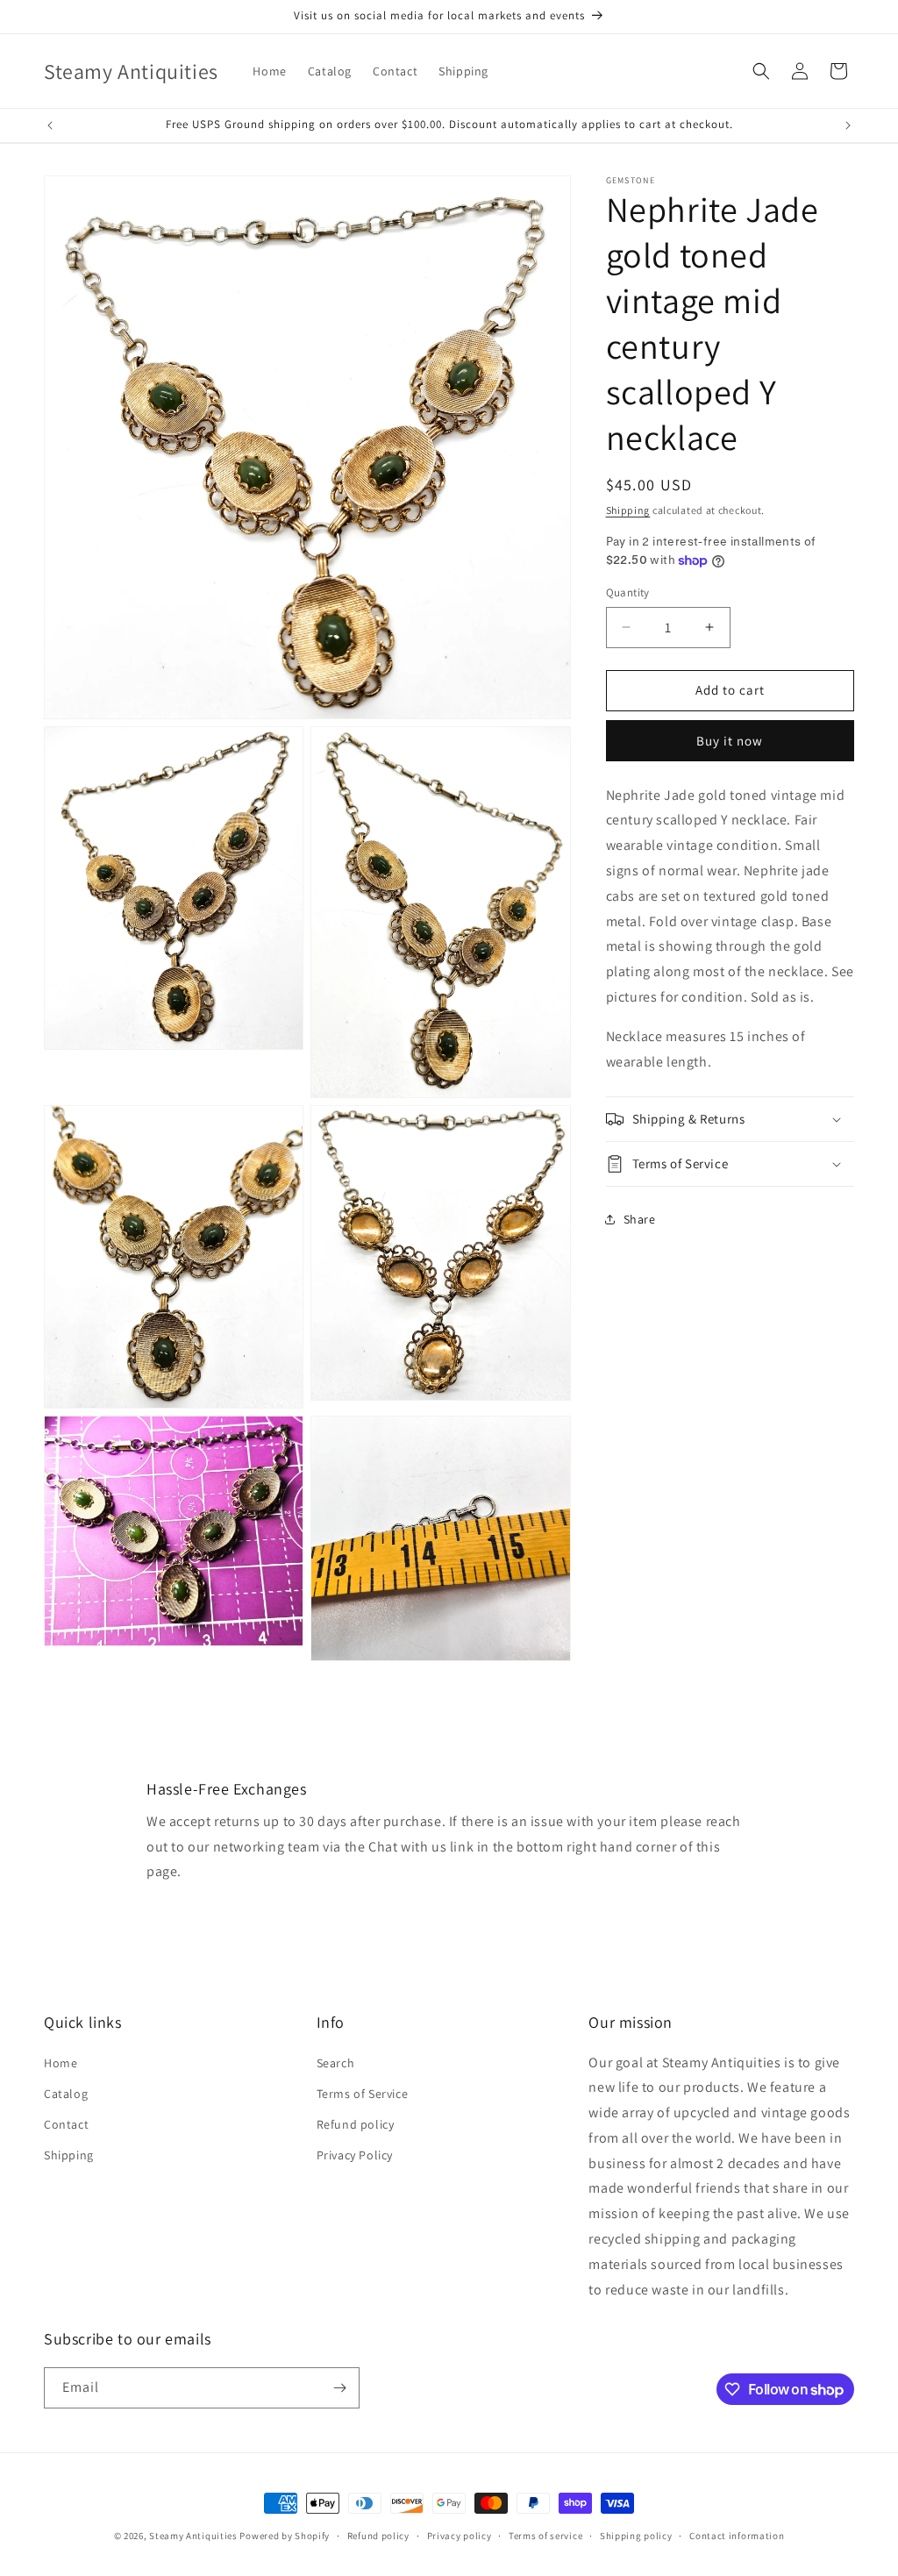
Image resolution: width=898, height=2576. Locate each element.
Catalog (66, 2094)
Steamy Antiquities (193, 2536)
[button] (761, 71)
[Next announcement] (848, 125)
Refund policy (356, 2124)
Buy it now (730, 741)
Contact (66, 2124)
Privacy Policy (355, 2155)
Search (336, 2063)
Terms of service (545, 2536)
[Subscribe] (339, 2388)
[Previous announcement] (50, 125)
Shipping (628, 510)
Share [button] (640, 1219)
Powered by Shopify (285, 2536)
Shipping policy (636, 2536)
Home (61, 2063)
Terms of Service (363, 2094)
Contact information (737, 2536)
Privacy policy (460, 2536)
